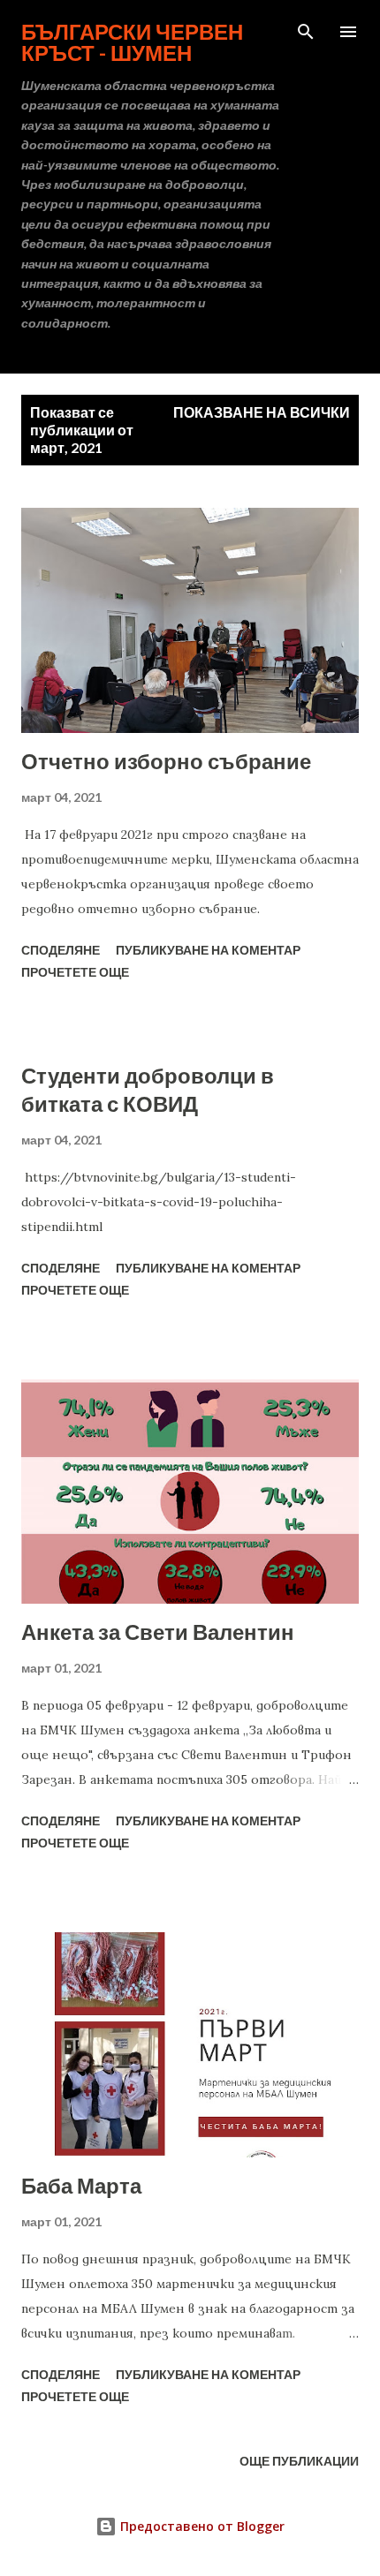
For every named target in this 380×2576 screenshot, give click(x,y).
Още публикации (299, 2461)
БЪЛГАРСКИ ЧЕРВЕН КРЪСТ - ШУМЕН (132, 42)
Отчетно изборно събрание (166, 761)
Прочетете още (75, 972)
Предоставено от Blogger (201, 2526)
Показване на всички (262, 412)
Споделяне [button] (61, 950)
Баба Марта (81, 2185)
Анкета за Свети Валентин (158, 1632)
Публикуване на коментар (208, 950)
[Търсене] (306, 32)
